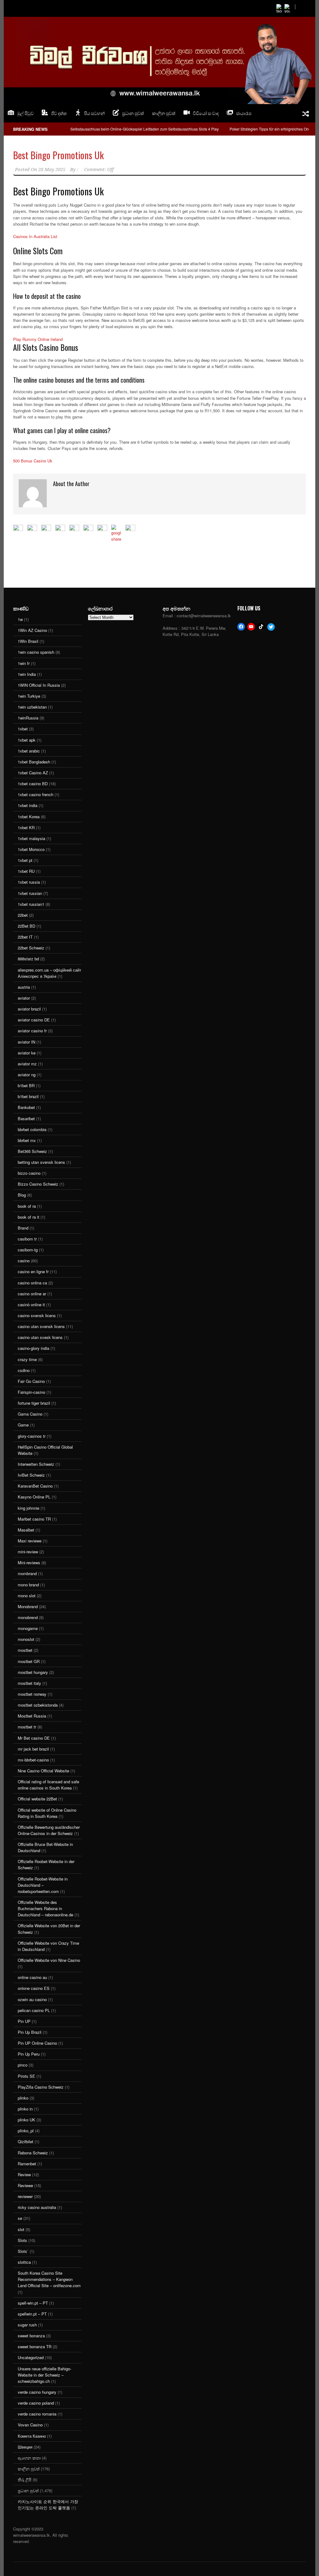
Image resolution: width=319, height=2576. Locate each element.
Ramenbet (27, 2164)
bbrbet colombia (32, 1129)
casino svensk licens (37, 1315)
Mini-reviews (29, 1563)
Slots (22, 2240)
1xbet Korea (29, 817)
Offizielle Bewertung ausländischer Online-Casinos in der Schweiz (49, 1830)
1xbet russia (29, 882)
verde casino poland (36, 2403)
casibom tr (27, 1239)
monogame (28, 1628)
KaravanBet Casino (35, 1486)
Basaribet (26, 1118)
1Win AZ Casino (32, 630)
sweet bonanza (31, 2336)
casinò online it (31, 1305)
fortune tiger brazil (34, 1403)
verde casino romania (37, 2414)
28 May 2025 (52, 170)
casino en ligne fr (33, 1271)
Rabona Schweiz (33, 2153)
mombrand (27, 1573)
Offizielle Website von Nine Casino (49, 1960)
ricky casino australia (37, 2207)
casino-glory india (33, 1348)
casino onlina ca (32, 1283)
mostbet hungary (33, 1672)
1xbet (23, 729)
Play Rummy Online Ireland (38, 339)
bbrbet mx (27, 1140)
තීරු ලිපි (25, 2480)
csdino (24, 1370)
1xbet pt (25, 860)
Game (23, 1425)
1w (20, 619)
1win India (27, 674)
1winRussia (28, 718)
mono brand (28, 1585)
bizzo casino (29, 1173)
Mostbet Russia (32, 1716)
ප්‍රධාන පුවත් (28, 2490)
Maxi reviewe (30, 1541)
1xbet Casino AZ (33, 773)
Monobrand (28, 1606)
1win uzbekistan (32, 707)
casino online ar (32, 1294)
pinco (23, 2065)
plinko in (25, 2109)
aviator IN (26, 1042)
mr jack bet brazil (33, 1749)
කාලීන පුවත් (164, 113)
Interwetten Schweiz (36, 1464)
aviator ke (27, 1053)
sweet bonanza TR (35, 2347)
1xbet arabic (29, 751)
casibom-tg (28, 1250)
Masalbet (26, 1530)
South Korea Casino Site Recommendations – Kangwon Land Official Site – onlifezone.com (49, 2279)
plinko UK (26, 2120)
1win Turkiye (29, 696)
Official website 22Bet (37, 1799)
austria (24, 987)
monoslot (26, 1639)
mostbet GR (29, 1661)
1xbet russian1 (31, 904)
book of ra (27, 1206)
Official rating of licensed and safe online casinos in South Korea (48, 1785)
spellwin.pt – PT (32, 2314)
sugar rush (27, 2325)
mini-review (28, 1552)
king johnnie (29, 1508)
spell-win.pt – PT (33, 2303)
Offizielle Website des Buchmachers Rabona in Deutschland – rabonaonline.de (45, 1908)
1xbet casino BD (33, 784)
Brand (23, 1228)
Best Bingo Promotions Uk (58, 155)
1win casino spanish (36, 652)
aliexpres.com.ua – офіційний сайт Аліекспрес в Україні (50, 973)
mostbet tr (27, 1727)
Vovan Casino (30, 2425)
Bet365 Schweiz (32, 1151)
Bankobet (26, 1107)
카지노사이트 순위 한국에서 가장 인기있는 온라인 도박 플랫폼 (48, 2504)
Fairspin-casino (31, 1392)
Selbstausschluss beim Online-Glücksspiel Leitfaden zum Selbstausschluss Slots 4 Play (145, 129)
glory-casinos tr (32, 1436)
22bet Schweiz (31, 948)
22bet (23, 915)
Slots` (23, 2251)
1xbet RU (26, 871)
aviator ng (27, 1075)
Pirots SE (26, 2076)
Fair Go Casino (31, 1381)
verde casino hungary (37, 2392)
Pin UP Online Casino (37, 2043)
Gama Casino (30, 1414)
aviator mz (27, 1064)
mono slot (27, 1596)
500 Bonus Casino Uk (33, 461)
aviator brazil (29, 1009)
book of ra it (29, 1217)
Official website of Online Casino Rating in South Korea (47, 1813)
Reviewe (25, 2185)
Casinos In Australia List (35, 236)
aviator (24, 998)
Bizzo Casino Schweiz (38, 1184)
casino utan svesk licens (40, 1337)
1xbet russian (30, 893)
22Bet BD (26, 926)
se (20, 2218)
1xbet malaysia (31, 838)
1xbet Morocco (31, 849)
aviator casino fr (32, 1031)
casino (24, 1261)
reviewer (25, 2196)
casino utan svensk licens (41, 1326)
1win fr (24, 663)
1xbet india (28, 805)
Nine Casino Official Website (43, 1771)
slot (21, 2229)
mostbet (25, 1650)
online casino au (32, 1977)
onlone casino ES (34, 1988)
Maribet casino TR (34, 1519)
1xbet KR (26, 827)
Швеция (25, 2447)
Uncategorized (31, 2357)
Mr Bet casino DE (34, 1738)
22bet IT (25, 937)
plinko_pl (26, 2131)
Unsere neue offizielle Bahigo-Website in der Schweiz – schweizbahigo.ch (45, 2375)
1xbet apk (27, 740)
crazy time (27, 1359)
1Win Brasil (28, 641)
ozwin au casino (32, 1999)
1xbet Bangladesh (34, 762)
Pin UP (24, 2021)
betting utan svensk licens (41, 1162)
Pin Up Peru (29, 2054)
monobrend (28, 1617)
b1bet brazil (28, 1096)
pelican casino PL (34, 2010)
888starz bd (28, 959)
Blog (22, 1195)
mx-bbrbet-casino (33, 1760)
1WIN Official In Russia (39, 685)
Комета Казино (32, 2436)
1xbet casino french (36, 794)
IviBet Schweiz (31, 1475)
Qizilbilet (26, 2141)
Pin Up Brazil (30, 2032)
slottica (24, 2262)
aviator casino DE (34, 1020)
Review (24, 2175)
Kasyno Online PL (34, 1497)
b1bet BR (26, 1085)
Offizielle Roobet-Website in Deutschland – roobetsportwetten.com (43, 1885)
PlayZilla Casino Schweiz (41, 2087)
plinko (23, 2098)
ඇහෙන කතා (29, 2458)
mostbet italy (29, 1683)
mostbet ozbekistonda (38, 1705)
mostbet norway (32, 1694)
